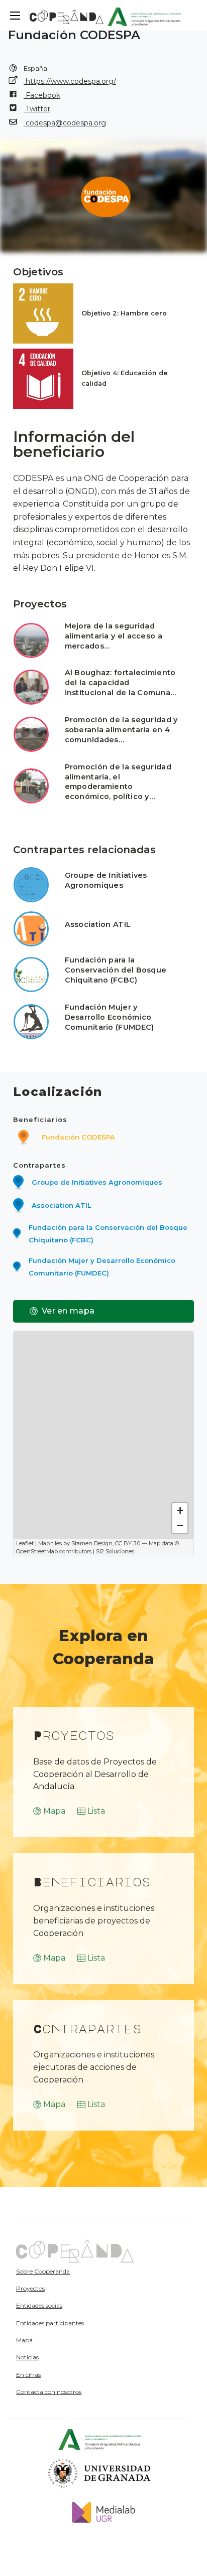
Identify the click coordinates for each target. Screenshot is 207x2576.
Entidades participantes (50, 2323)
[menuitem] (71, 2271)
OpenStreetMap (37, 1551)
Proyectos (30, 2288)
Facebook (42, 95)
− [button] (180, 1525)
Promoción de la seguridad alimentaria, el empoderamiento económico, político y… (118, 782)
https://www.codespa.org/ (70, 81)
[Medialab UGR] (100, 2512)
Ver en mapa (68, 1311)
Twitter (37, 109)
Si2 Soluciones (115, 1551)
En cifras (28, 2375)
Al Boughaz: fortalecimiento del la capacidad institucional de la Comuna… (121, 683)
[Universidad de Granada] (100, 2473)
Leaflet (25, 1543)
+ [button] (180, 1510)
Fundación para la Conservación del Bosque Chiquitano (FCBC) (116, 970)
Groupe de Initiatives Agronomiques (106, 880)
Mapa (54, 1811)
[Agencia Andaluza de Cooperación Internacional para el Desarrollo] (144, 15)
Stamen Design (92, 1543)
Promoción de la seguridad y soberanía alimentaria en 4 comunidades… (121, 730)
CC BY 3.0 (128, 1543)
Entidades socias (39, 2305)
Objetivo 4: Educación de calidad (125, 378)
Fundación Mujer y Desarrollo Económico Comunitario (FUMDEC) (110, 1017)
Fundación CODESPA (78, 1137)
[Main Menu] (15, 16)
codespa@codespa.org (65, 123)
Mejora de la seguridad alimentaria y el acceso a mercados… (114, 636)
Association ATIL (98, 924)
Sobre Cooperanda (43, 2271)
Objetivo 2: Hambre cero (124, 313)
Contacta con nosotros (49, 2392)
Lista (96, 1811)
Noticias (27, 2357)
